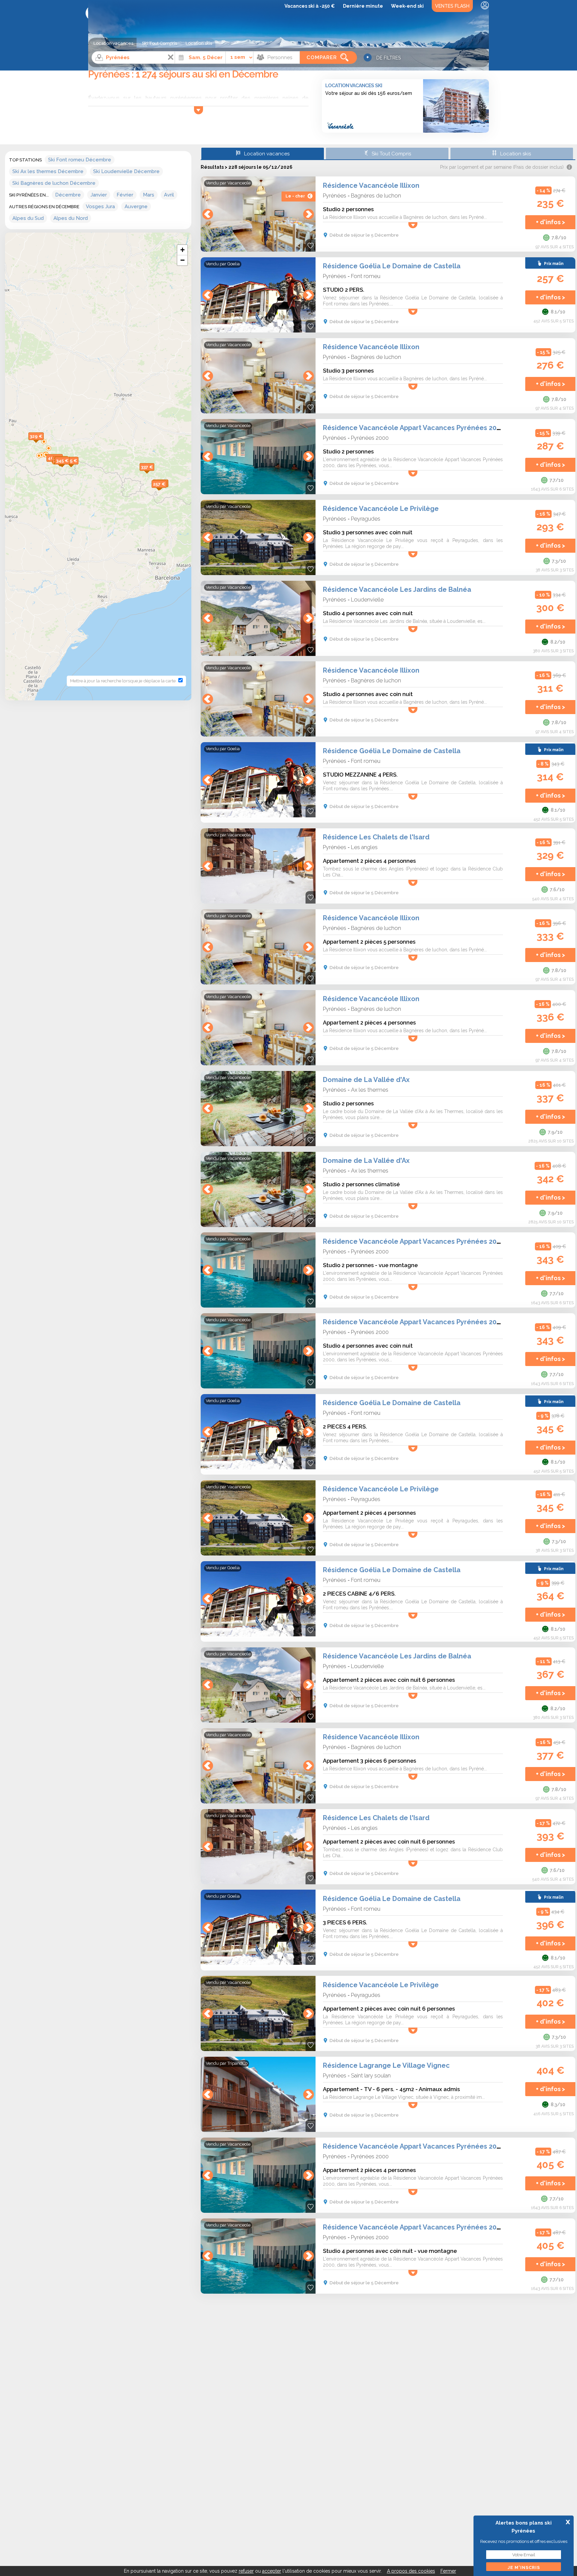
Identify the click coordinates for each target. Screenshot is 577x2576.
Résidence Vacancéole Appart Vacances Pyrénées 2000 (414, 428)
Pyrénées (335, 195)
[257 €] (166, 491)
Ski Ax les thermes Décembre (48, 171)
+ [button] (182, 250)
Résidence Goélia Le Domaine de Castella (392, 266)
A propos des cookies (411, 2571)
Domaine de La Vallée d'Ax (366, 1080)
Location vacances (113, 43)
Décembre (68, 195)
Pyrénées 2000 (370, 438)
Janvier (99, 195)
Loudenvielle (367, 599)
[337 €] (154, 474)
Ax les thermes (370, 1090)
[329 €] (44, 443)
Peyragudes (366, 519)
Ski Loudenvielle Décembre (126, 171)
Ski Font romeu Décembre (80, 160)
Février (125, 195)
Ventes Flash (452, 6)
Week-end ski (407, 6)
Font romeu (366, 276)
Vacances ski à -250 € (310, 6)
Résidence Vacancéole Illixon (371, 185)
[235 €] (78, 468)
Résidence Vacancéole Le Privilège (381, 509)
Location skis (199, 43)
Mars (149, 195)
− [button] (182, 260)
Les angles (364, 847)
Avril (169, 195)
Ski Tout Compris (159, 43)
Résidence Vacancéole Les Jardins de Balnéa (397, 589)
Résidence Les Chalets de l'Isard (376, 837)
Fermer (448, 2571)
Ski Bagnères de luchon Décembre (54, 183)
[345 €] (70, 468)
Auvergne (136, 207)
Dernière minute (363, 6)
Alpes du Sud (28, 218)
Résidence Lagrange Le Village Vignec (386, 2065)
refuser (246, 2571)
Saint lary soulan (371, 2075)
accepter (272, 2571)
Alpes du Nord (71, 218)
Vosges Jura (100, 207)
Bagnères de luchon (376, 195)
